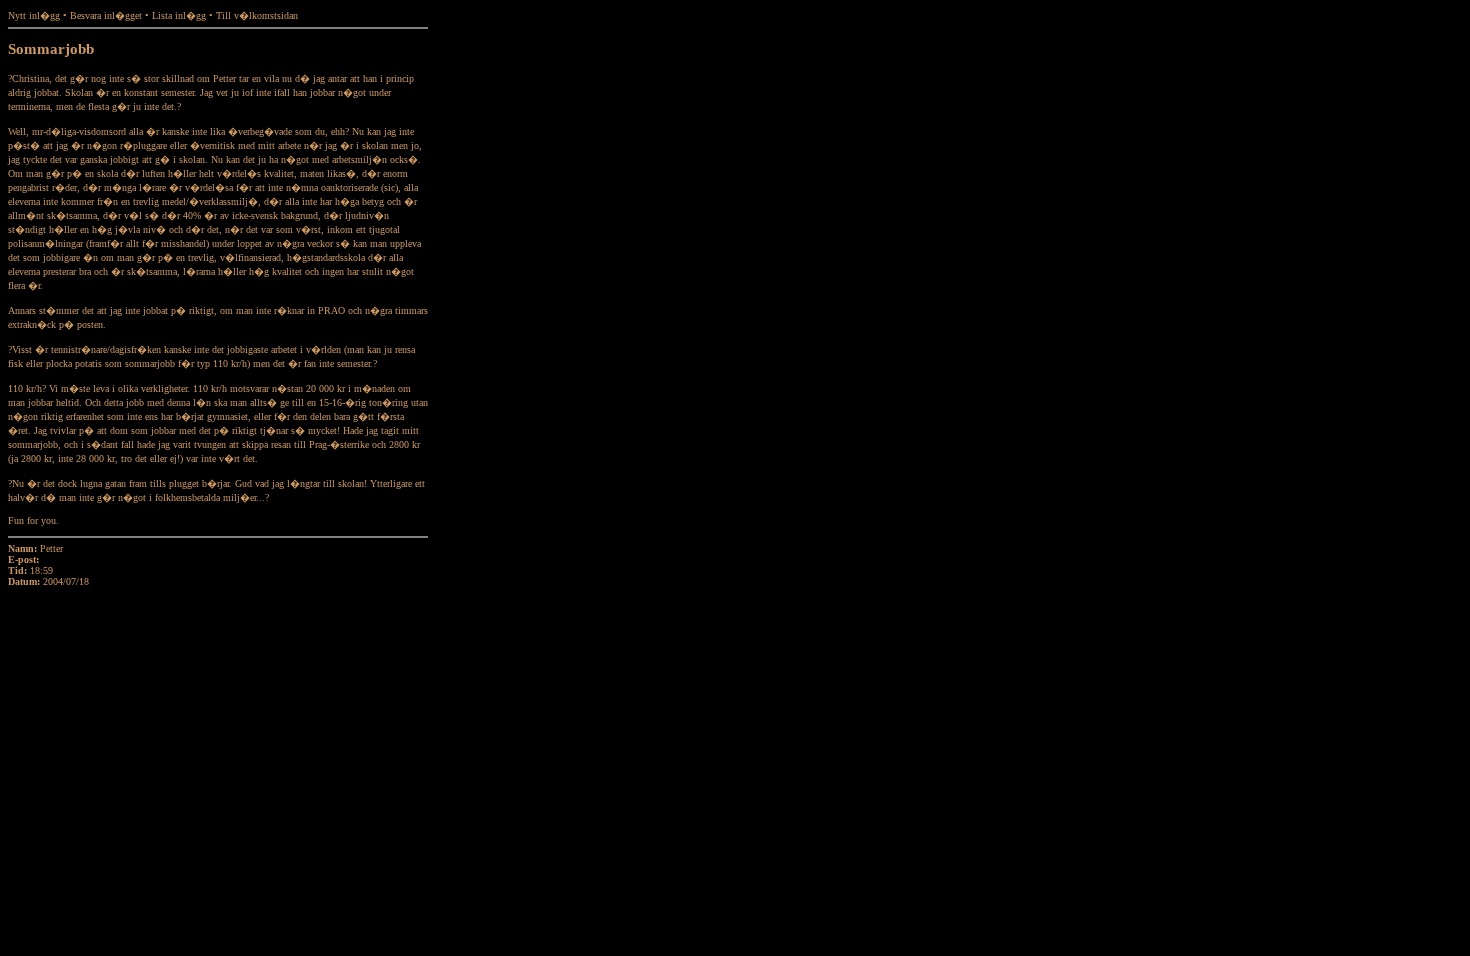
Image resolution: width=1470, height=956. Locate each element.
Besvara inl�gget (106, 15)
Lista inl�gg (179, 15)
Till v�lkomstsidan (257, 15)
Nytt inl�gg (34, 15)
